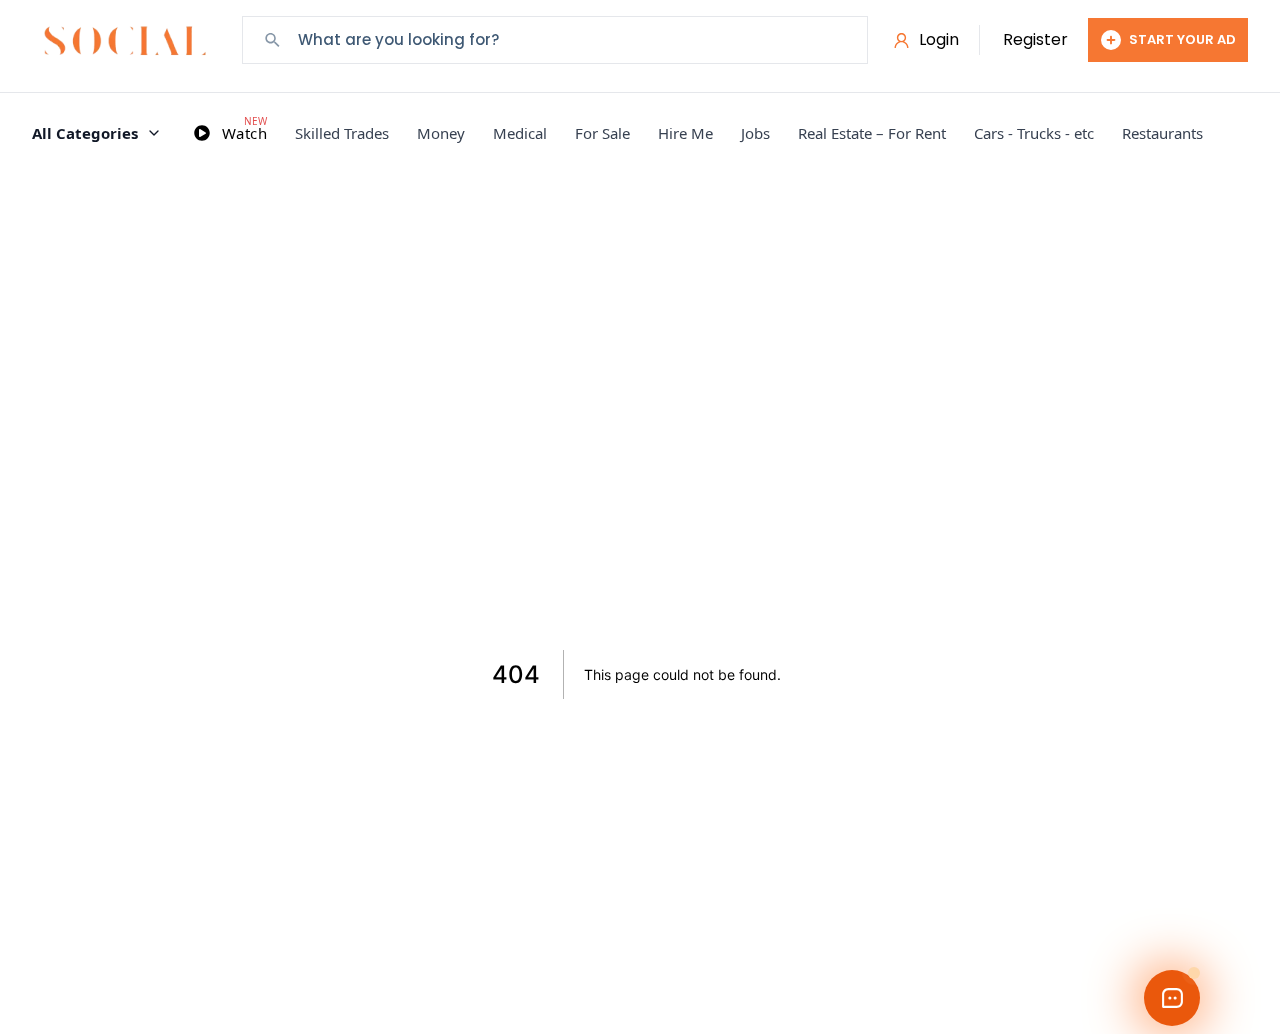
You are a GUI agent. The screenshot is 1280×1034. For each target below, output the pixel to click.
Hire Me (685, 133)
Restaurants (1162, 133)
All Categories (85, 133)
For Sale (602, 133)
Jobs (755, 133)
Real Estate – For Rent (872, 133)
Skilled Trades (342, 133)
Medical (520, 133)
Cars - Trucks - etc (1034, 133)
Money (441, 133)
